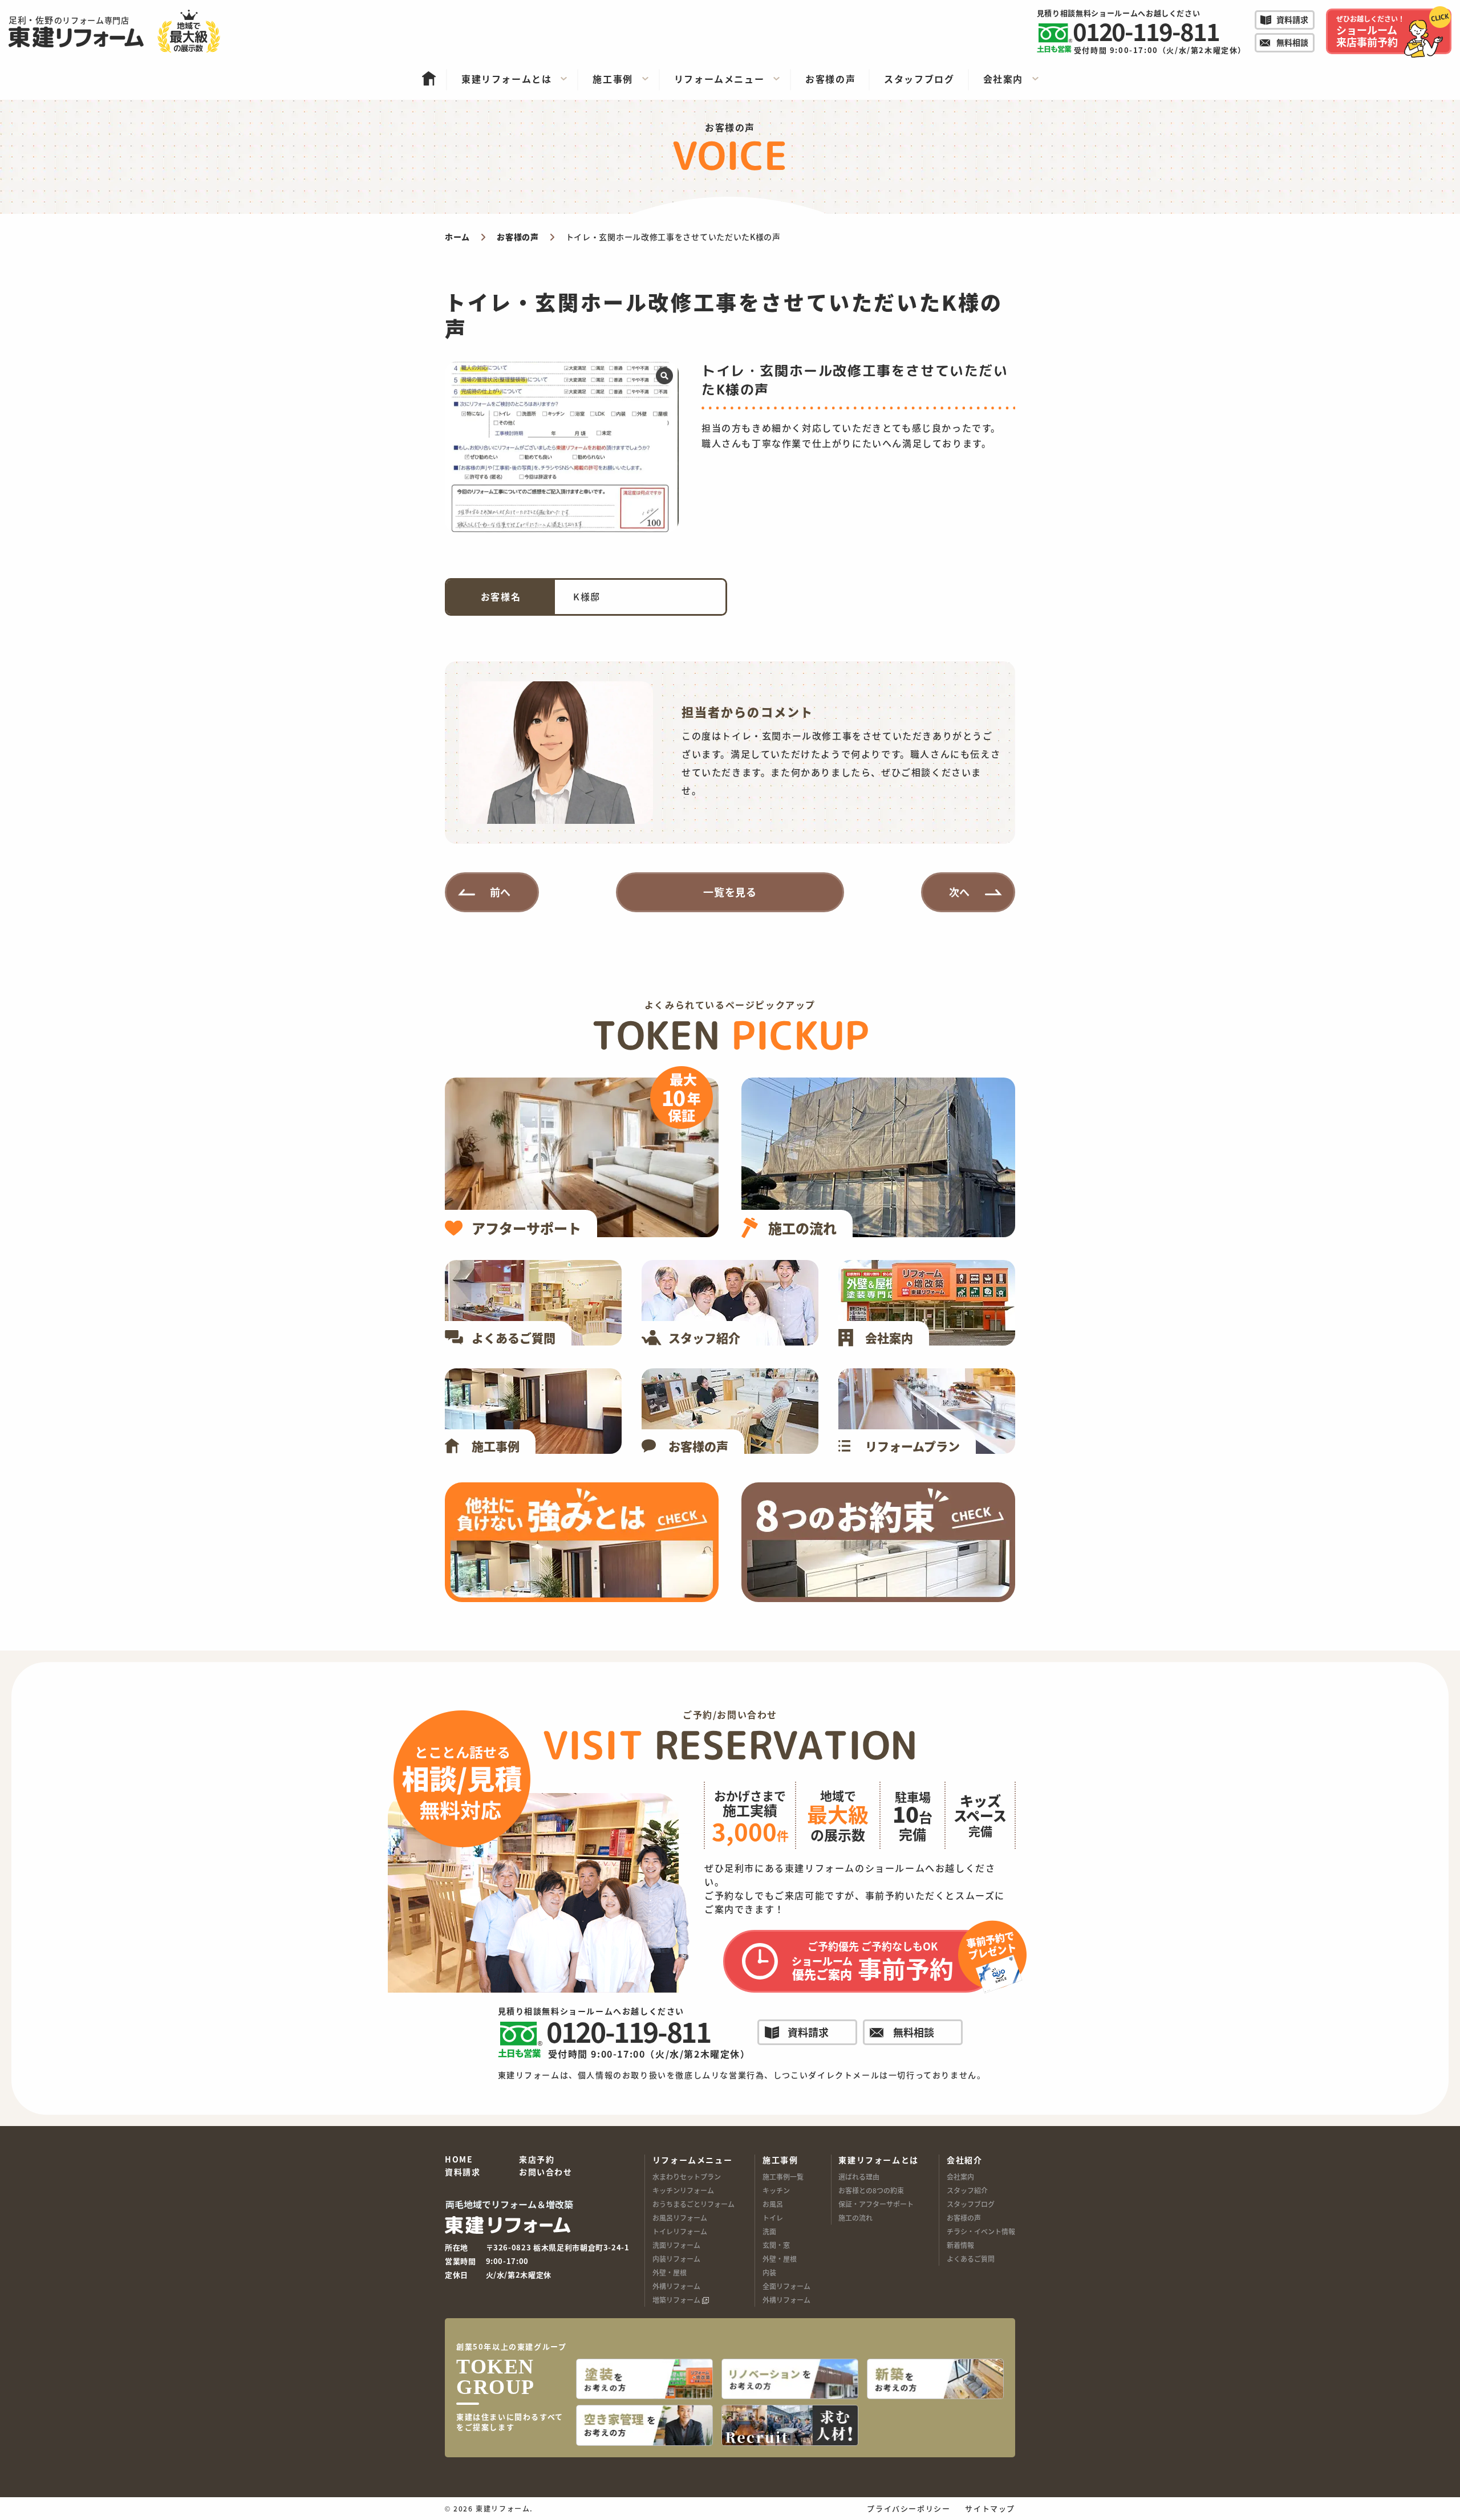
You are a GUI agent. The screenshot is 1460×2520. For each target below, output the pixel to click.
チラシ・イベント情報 (981, 2231)
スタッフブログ (971, 2204)
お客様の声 (964, 2218)
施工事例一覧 (783, 2176)
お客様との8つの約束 (871, 2190)
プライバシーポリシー (909, 2508)
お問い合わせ (546, 2172)
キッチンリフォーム (683, 2190)
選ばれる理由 (859, 2176)
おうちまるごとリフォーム (693, 2204)
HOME (459, 2160)
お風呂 (773, 2204)
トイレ (773, 2218)
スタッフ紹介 (967, 2190)
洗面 (769, 2231)
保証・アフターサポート (876, 2204)
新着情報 (960, 2245)
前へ (501, 892)
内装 (769, 2272)
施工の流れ (855, 2218)
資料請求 (463, 2172)
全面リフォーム (786, 2286)
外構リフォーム (676, 2286)
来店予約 (537, 2160)
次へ (960, 892)
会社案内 (960, 2176)
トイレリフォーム (680, 2231)
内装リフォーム (676, 2259)
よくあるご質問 (971, 2259)
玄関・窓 (776, 2245)
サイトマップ (990, 2508)
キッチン (776, 2190)
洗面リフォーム (676, 2245)
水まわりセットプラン (687, 2176)
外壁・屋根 (670, 2272)
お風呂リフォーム (680, 2218)
